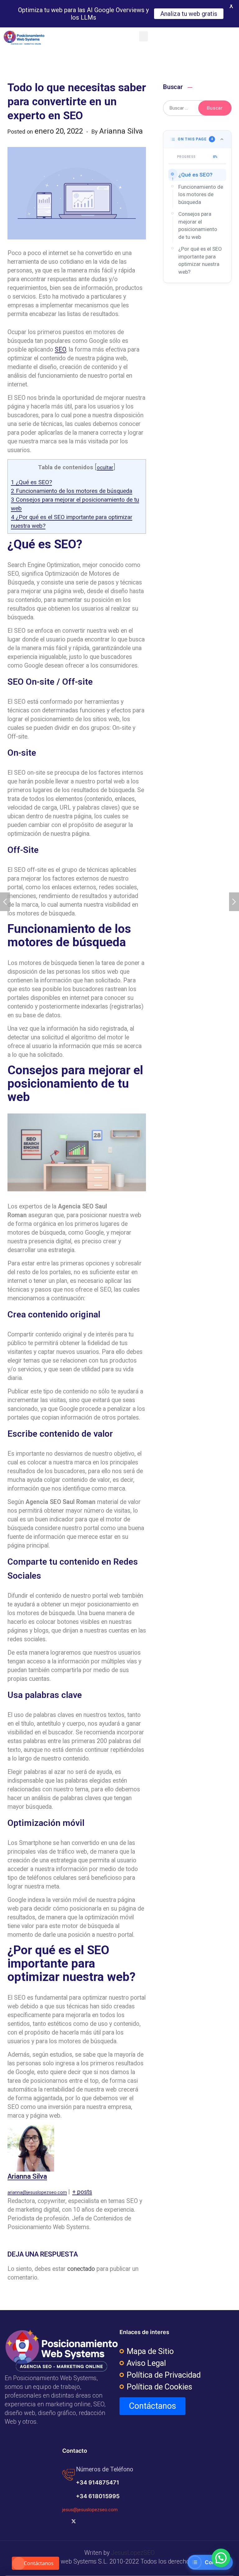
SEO (60, 350)
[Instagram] (94, 2521)
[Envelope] (124, 2521)
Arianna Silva (27, 2176)
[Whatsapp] (134, 2521)
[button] (143, 36)
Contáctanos (39, 2563)
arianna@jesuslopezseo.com (37, 2192)
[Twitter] (74, 2521)
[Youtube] (84, 2521)
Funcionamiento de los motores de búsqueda (72, 491)
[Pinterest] (114, 2521)
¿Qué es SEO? (31, 482)
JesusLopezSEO (133, 2553)
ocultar (105, 468)
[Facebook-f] (64, 2521)
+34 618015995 (98, 2496)
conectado (81, 2269)
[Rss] (104, 2521)
